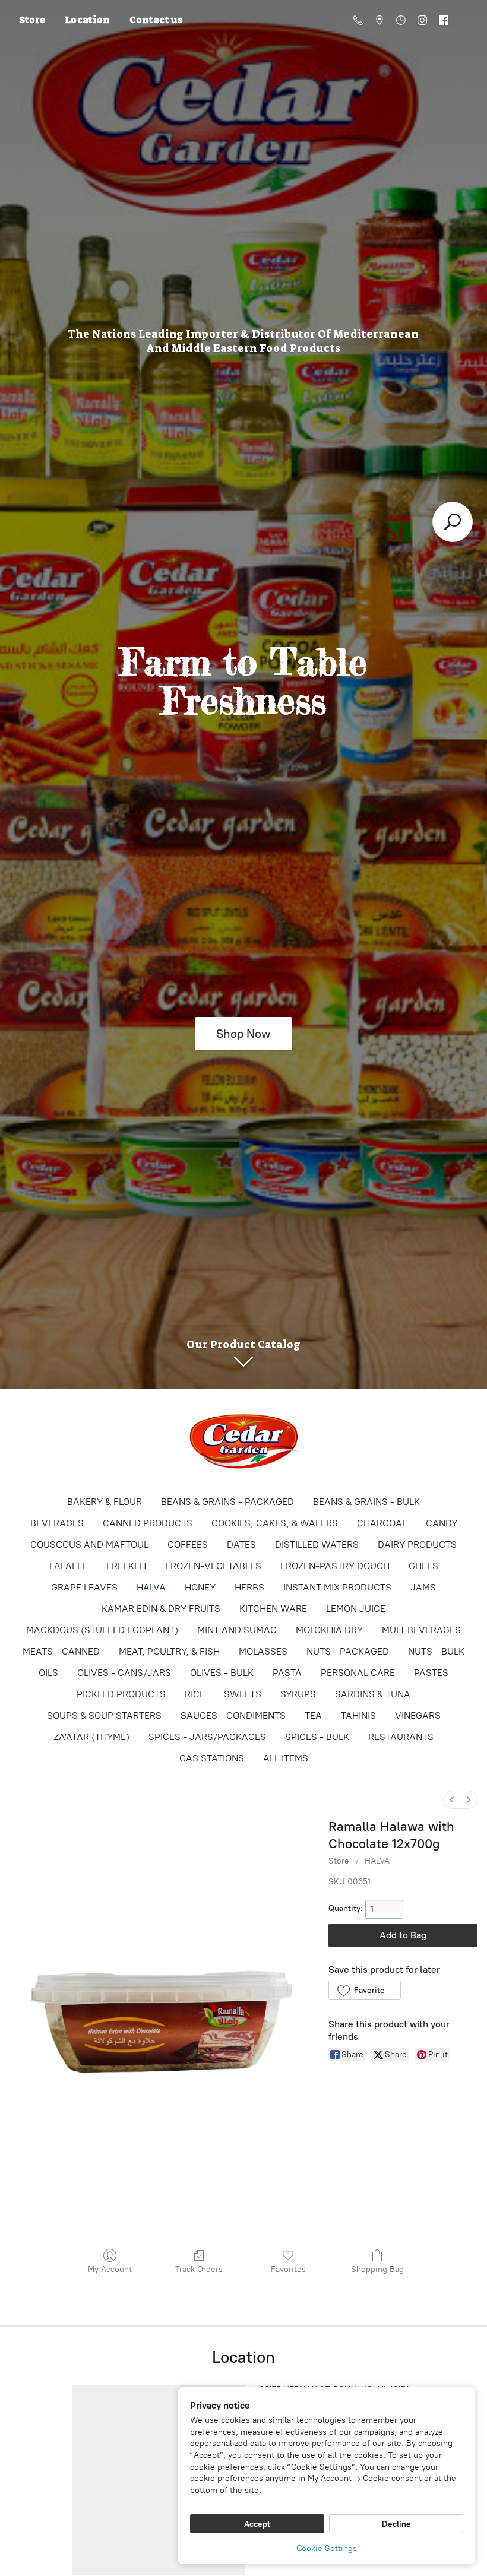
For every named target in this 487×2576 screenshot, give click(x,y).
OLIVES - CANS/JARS (124, 1673)
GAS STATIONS (212, 1758)
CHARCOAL (382, 1523)
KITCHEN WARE (273, 1609)
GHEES (423, 1566)
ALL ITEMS (286, 1758)
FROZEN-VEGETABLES (213, 1566)
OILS (48, 1673)
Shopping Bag (377, 2269)
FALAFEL (68, 1566)
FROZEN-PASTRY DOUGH (335, 1566)
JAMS (423, 1587)
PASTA (287, 1673)
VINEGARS (418, 1715)
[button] (364, 1990)
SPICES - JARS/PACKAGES (207, 1737)
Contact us (156, 20)
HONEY (200, 1587)
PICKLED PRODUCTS (121, 1694)
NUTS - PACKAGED (348, 1651)
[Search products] (453, 522)
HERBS (249, 1587)
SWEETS (243, 1694)
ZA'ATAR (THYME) (91, 1737)
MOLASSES (263, 1651)
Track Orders (199, 2269)
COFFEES (188, 1544)
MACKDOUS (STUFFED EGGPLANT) (102, 1630)
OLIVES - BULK (222, 1673)
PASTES (431, 1673)
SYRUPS (298, 1694)
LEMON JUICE (356, 1609)
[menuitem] (452, 1800)
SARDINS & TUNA (373, 1694)
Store (32, 20)
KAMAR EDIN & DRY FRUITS (161, 1609)
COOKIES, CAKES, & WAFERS (275, 1523)
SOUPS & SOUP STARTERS (104, 1715)
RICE (195, 1694)
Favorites (288, 2269)
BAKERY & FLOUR (105, 1502)
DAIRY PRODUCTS (417, 1544)
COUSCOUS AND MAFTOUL (89, 1544)
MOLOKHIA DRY (329, 1630)
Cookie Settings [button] (327, 2548)
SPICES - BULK (317, 1737)
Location (87, 20)
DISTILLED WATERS (317, 1544)
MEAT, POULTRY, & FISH (169, 1651)
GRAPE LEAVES (84, 1587)
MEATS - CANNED (61, 1651)
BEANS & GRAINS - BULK (366, 1502)
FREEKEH (126, 1566)
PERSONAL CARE (358, 1673)
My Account (110, 2269)
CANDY (442, 1523)
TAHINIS (358, 1715)
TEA (313, 1715)
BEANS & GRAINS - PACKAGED (227, 1502)
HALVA (151, 1587)
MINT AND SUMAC (237, 1630)
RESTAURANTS (401, 1737)
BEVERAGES (57, 1523)
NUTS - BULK (436, 1651)
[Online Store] (243, 1441)
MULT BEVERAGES (421, 1630)
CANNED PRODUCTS (148, 1523)
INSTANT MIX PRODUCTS (337, 1587)
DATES (241, 1544)
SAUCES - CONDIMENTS (233, 1715)
